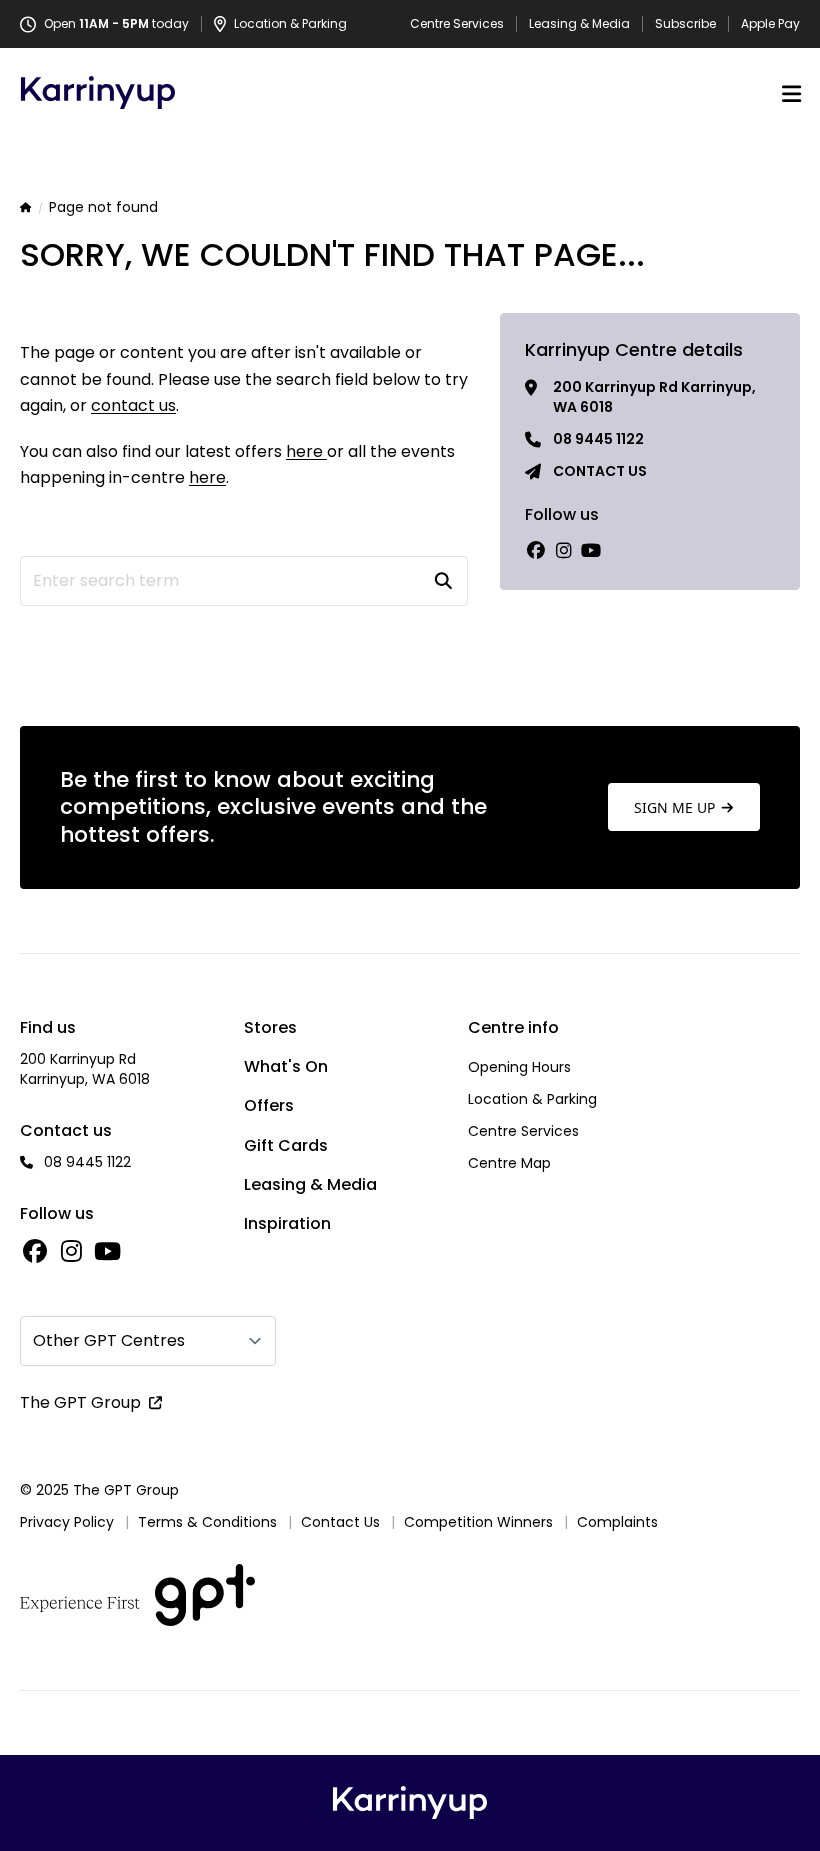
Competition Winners (478, 1522)
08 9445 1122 (598, 439)
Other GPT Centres (109, 1340)
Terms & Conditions (207, 1522)
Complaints (617, 1522)
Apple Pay (770, 24)
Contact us (600, 471)
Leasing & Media (579, 24)
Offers (269, 1105)
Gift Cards (286, 1145)
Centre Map (509, 1163)
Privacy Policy (67, 1522)
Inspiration (287, 1223)
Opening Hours (519, 1067)
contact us (133, 405)
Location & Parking (532, 1099)
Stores (270, 1027)
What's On (286, 1066)
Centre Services (457, 24)
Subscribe (685, 24)
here (306, 451)
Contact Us (340, 1522)
